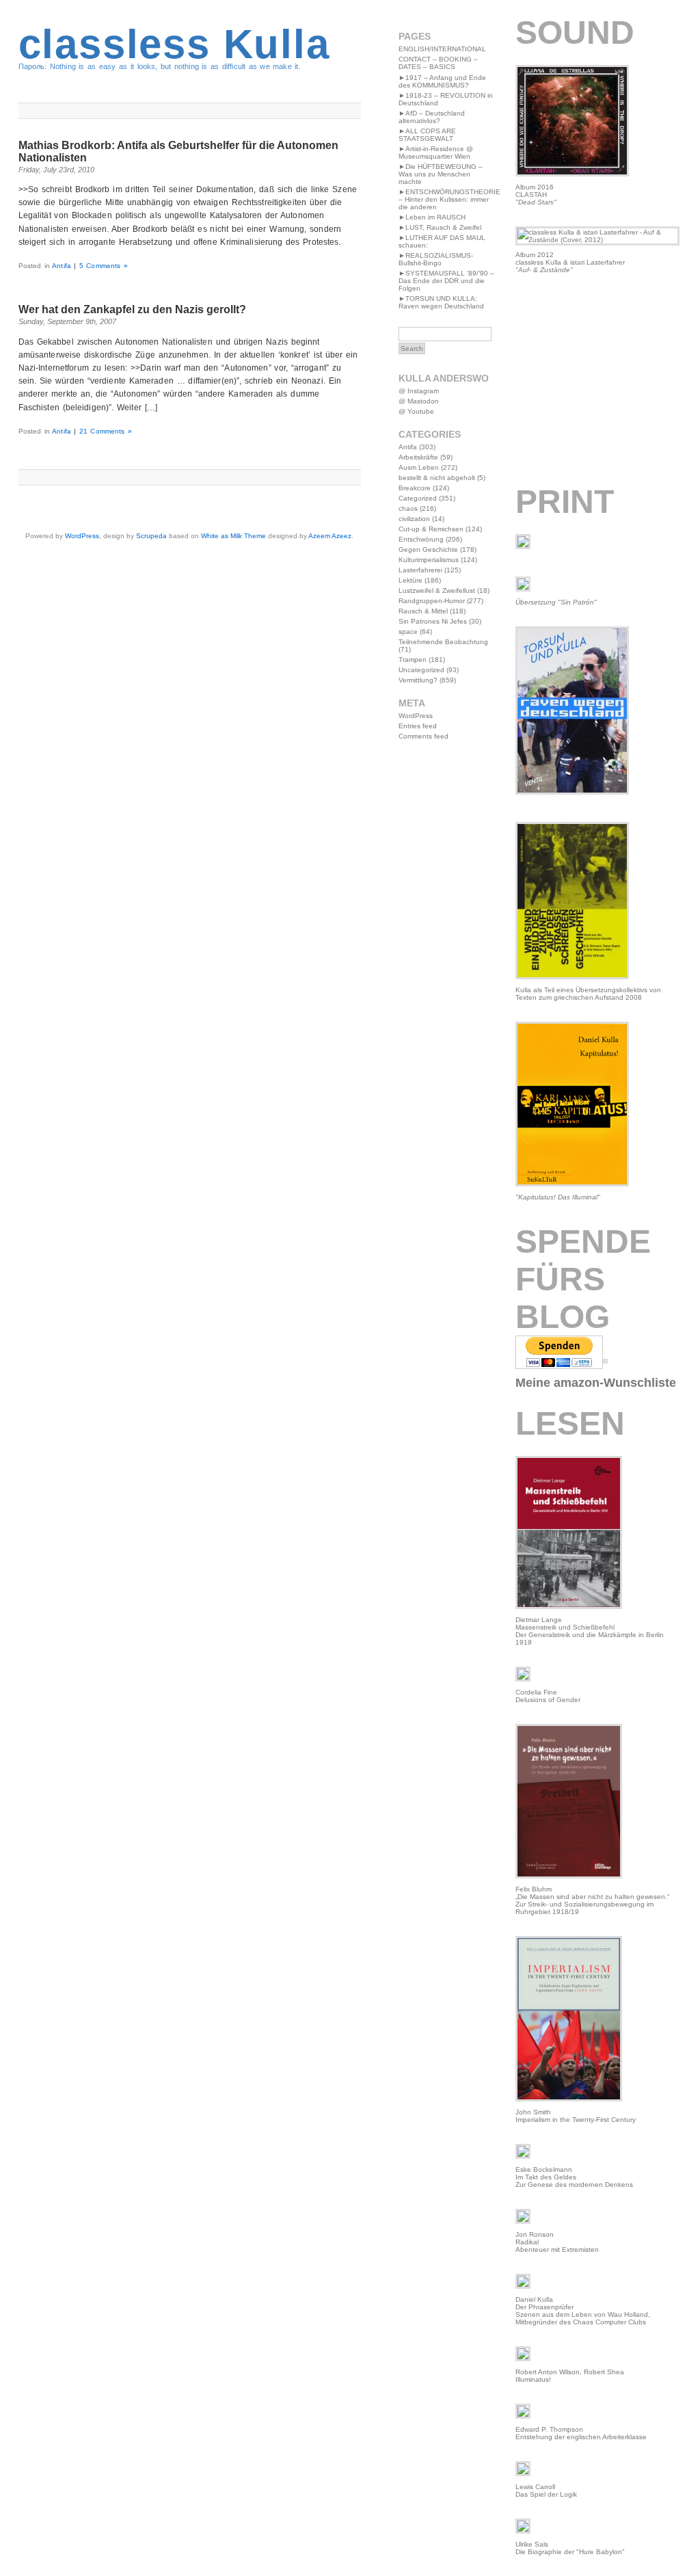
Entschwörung (421, 539)
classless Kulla (174, 44)
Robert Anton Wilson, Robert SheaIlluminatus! (570, 2376)
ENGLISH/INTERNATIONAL (442, 49)
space (408, 632)
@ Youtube (416, 411)
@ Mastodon (419, 401)
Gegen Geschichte (428, 549)
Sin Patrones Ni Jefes (433, 621)
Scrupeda (151, 536)
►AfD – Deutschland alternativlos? (432, 117)
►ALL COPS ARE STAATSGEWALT (427, 135)
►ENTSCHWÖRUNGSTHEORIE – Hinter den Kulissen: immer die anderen (449, 199)
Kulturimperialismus (429, 560)
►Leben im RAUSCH (432, 217)
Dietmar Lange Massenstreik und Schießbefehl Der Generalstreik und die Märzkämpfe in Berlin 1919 (590, 1631)
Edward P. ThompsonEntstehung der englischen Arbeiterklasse (581, 2433)
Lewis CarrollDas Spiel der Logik (546, 2491)
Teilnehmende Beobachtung (443, 642)
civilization (414, 519)
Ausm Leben (419, 467)
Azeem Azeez (330, 536)
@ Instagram (419, 391)
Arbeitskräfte (418, 457)
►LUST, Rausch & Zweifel (440, 227)
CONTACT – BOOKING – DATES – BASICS (438, 63)
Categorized (418, 498)
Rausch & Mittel (423, 611)
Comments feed (423, 736)
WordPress (82, 536)
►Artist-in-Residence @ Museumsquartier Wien (436, 152)
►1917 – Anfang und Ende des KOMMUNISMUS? (442, 81)
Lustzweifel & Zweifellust (437, 590)
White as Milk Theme (233, 536)
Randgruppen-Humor (432, 601)
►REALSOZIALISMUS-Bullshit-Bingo (436, 259)
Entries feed (418, 726)
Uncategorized (421, 670)
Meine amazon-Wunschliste (596, 1383)
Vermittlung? (418, 680)
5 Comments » (104, 266)
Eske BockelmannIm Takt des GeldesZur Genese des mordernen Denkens (574, 2177)
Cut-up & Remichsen (431, 529)
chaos (408, 508)
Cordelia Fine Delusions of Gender (548, 1696)
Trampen (413, 660)
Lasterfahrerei (420, 570)
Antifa (62, 266)
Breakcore (415, 488)
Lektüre (410, 580)
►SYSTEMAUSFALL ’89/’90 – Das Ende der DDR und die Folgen (446, 281)
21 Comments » (106, 431)
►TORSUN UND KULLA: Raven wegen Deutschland (441, 302)
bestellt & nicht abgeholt (437, 478)
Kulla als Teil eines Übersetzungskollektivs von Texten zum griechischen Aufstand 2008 (588, 994)
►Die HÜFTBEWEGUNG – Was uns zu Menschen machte (441, 174)
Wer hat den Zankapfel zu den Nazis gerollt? (132, 309)
